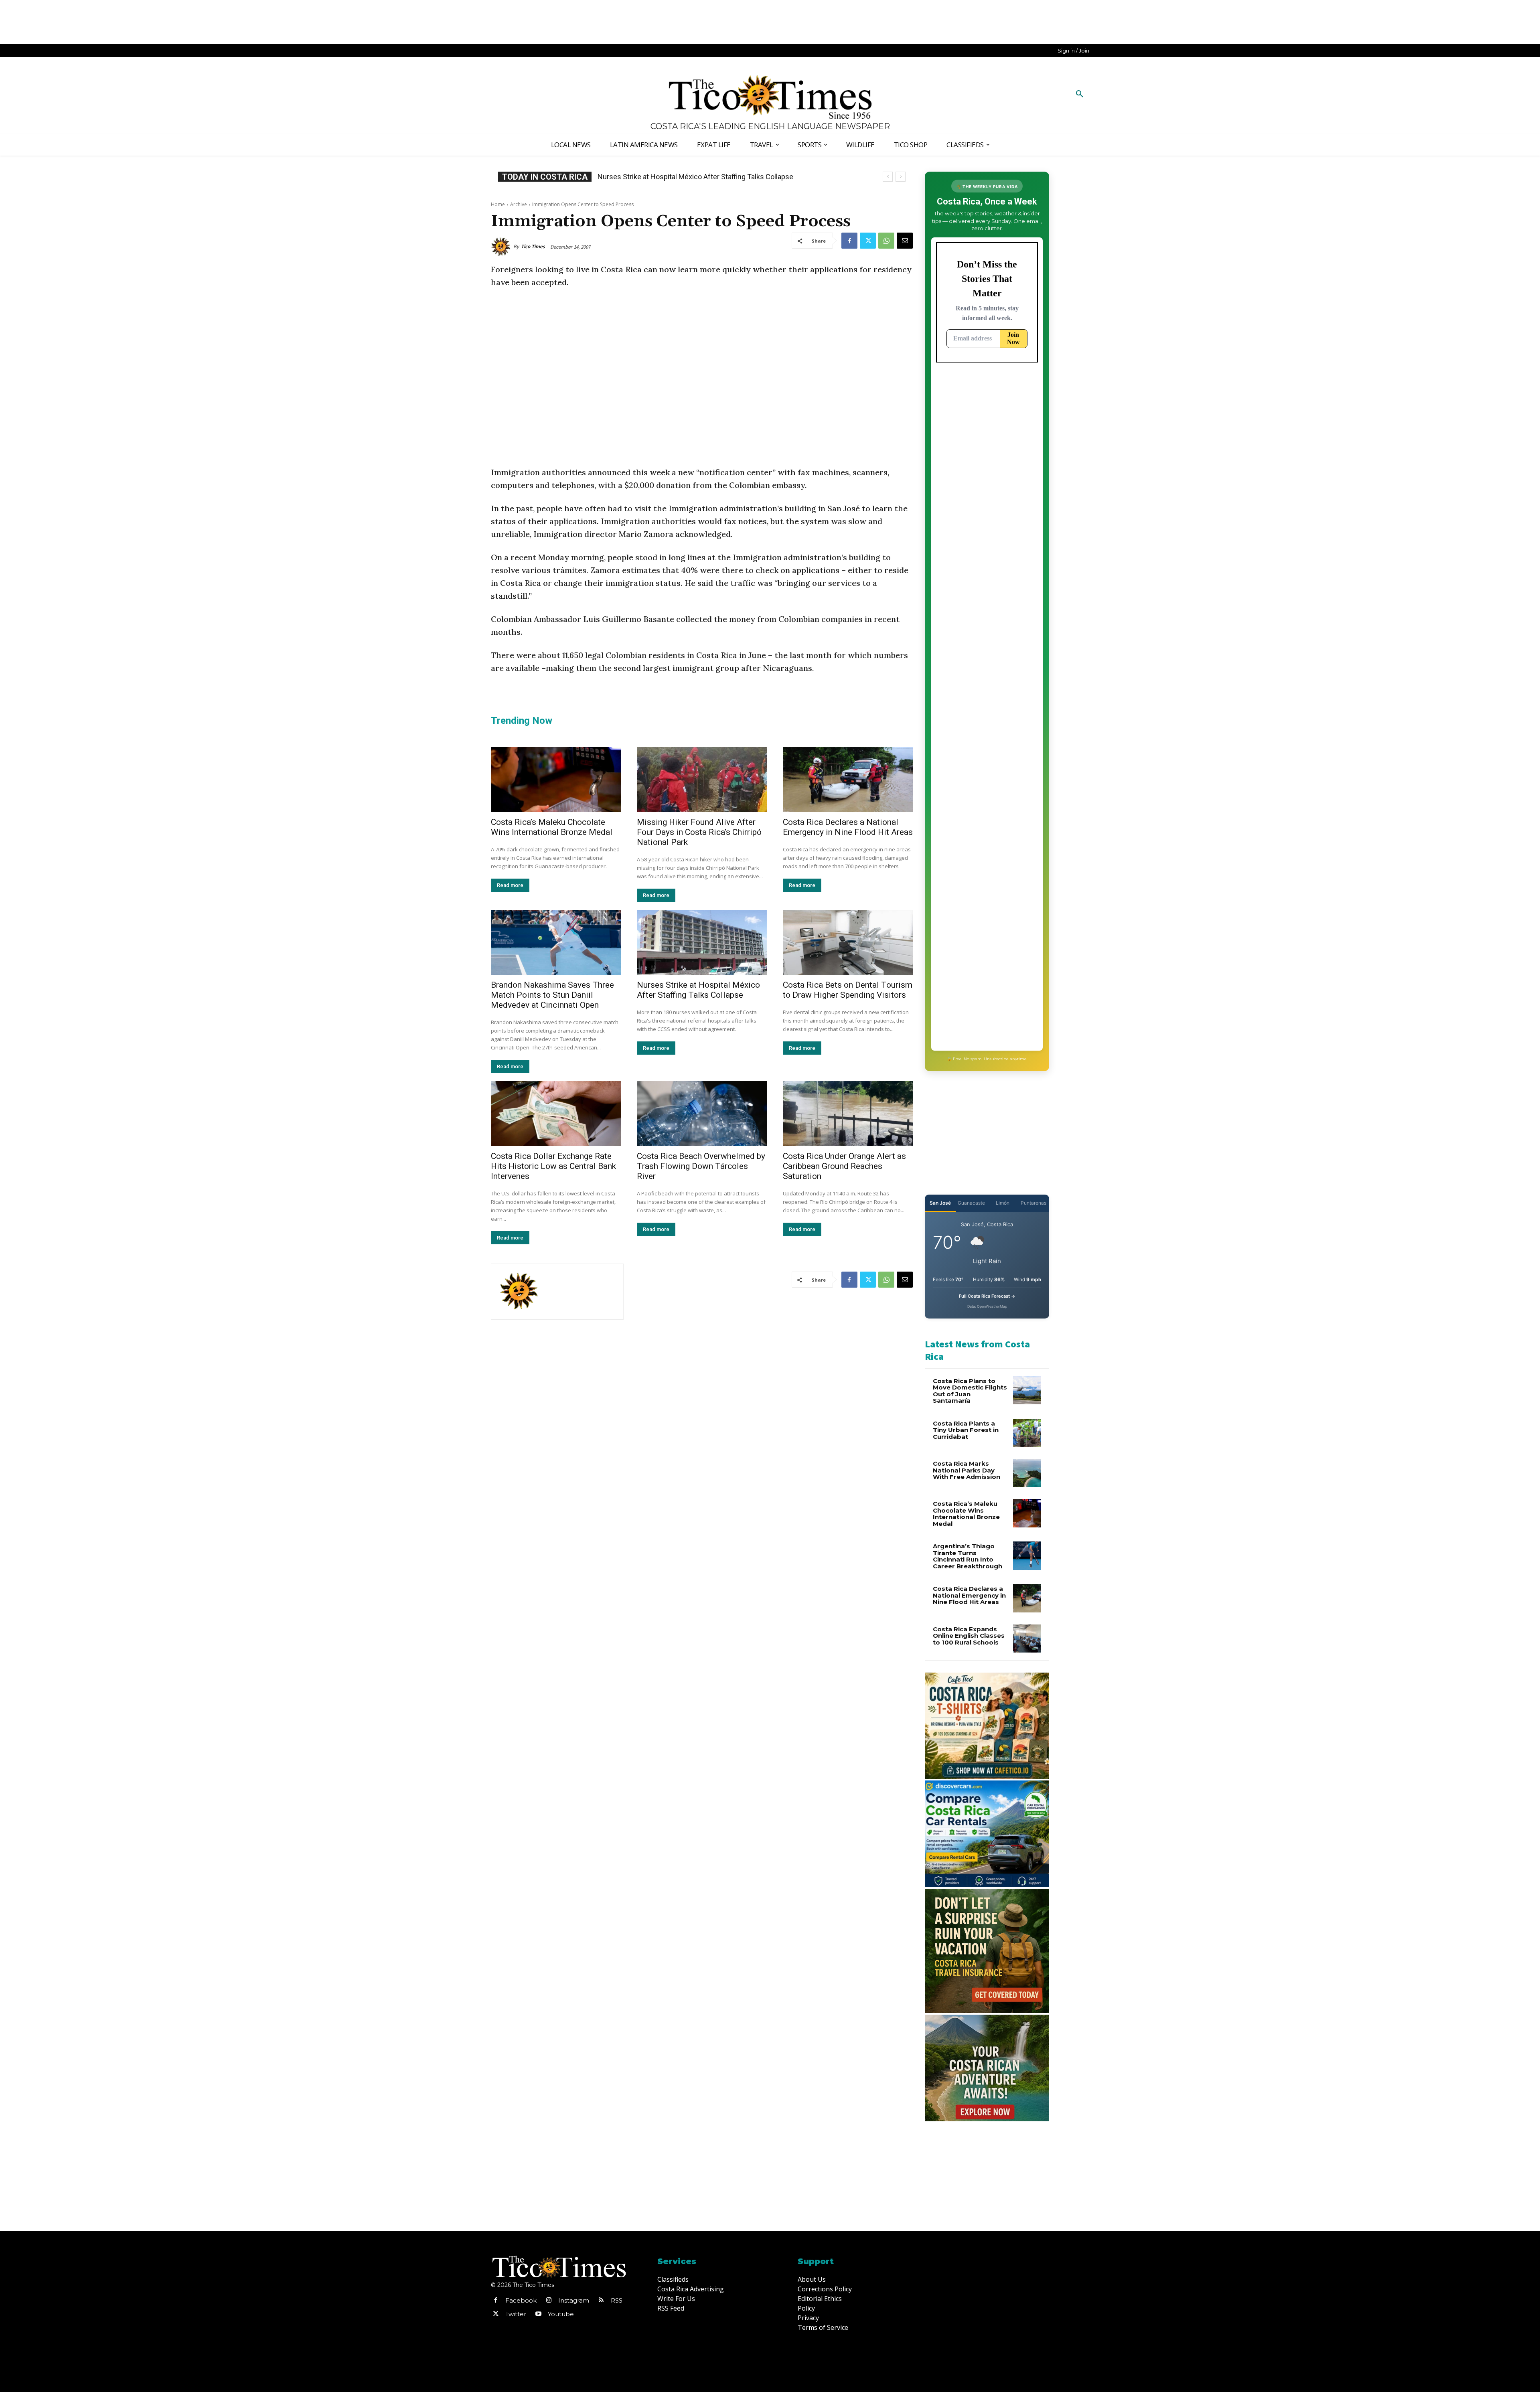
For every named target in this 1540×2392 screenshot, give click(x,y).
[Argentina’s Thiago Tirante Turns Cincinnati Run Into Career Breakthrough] (1027, 1556)
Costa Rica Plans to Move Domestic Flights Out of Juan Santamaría (970, 1391)
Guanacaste (971, 1203)
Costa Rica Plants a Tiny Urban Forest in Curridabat (966, 1430)
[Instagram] (549, 2301)
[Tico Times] (502, 247)
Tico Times (533, 246)
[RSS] (601, 2301)
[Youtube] (538, 2314)
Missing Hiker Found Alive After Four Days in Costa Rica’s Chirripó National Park (699, 832)
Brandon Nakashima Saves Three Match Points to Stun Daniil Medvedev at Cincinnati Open (552, 995)
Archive (519, 204)
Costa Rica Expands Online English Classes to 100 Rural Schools (700, 177)
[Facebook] (849, 241)
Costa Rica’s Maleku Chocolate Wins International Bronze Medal (552, 827)
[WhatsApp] (886, 241)
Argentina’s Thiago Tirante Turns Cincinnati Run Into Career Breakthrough (968, 1556)
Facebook (521, 2300)
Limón (1003, 1203)
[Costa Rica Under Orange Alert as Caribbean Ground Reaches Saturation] (848, 1114)
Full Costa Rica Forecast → (987, 1296)
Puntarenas (1033, 1203)
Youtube (561, 2314)
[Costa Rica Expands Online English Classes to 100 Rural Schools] (1027, 1639)
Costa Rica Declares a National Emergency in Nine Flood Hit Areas (848, 827)
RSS (617, 2300)
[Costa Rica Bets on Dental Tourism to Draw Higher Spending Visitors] (848, 942)
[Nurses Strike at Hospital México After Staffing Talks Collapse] (702, 942)
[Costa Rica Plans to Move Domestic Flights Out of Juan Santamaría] (1027, 1390)
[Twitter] (868, 241)
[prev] (888, 177)
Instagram (574, 2300)
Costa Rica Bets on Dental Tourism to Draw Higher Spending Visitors (848, 990)
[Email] (905, 241)
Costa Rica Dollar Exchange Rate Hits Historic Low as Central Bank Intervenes (553, 1166)
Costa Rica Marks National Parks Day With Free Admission (967, 1470)
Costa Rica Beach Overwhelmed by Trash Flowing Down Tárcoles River (701, 1166)
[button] (1080, 94)
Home (498, 204)
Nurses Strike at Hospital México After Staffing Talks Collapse (698, 990)
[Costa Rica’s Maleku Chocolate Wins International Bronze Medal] (556, 780)
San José (940, 1203)
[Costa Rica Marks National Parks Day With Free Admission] (1027, 1473)
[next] (901, 177)
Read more (510, 885)
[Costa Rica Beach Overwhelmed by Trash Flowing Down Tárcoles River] (702, 1114)
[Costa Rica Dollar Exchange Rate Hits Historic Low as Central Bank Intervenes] (556, 1114)
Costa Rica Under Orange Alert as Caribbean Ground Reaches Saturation (844, 1166)
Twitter (516, 2314)
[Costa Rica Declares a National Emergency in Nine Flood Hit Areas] (848, 780)
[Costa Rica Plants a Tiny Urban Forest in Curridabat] (1027, 1433)
